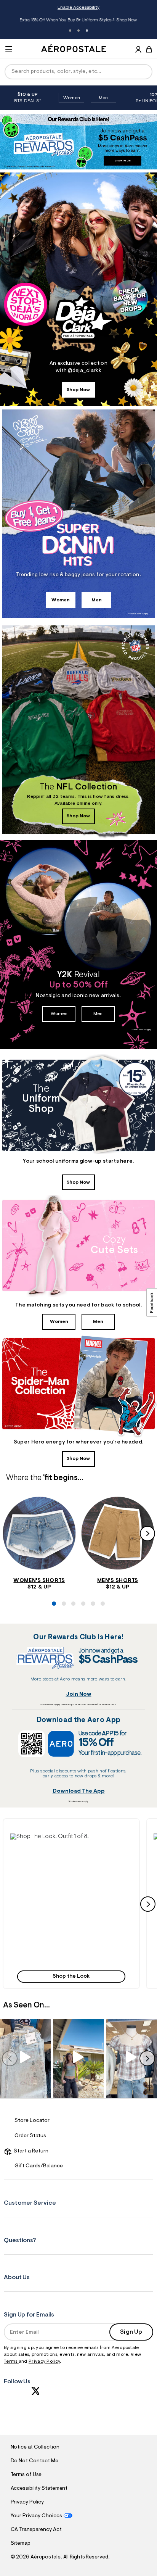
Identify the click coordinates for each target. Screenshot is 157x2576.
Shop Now (127, 20)
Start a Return (30, 2151)
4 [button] (82, 1620)
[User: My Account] (138, 50)
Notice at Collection (35, 2447)
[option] (60, 98)
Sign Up (131, 2332)
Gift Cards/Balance (39, 2166)
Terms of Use (26, 2475)
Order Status (30, 2136)
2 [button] (78, 31)
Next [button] (147, 1534)
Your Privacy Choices (36, 2516)
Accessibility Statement (39, 2489)
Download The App (79, 1791)
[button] (71, 1904)
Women (72, 98)
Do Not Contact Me (34, 2461)
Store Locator (32, 2121)
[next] (148, 1904)
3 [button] (87, 31)
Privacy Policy (44, 2362)
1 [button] (70, 31)
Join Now (79, 1694)
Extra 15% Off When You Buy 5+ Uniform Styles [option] (78, 21)
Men (103, 98)
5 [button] (91, 1620)
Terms (11, 2362)
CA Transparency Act (36, 2530)
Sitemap (21, 2544)
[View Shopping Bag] (149, 49)
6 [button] (101, 1620)
